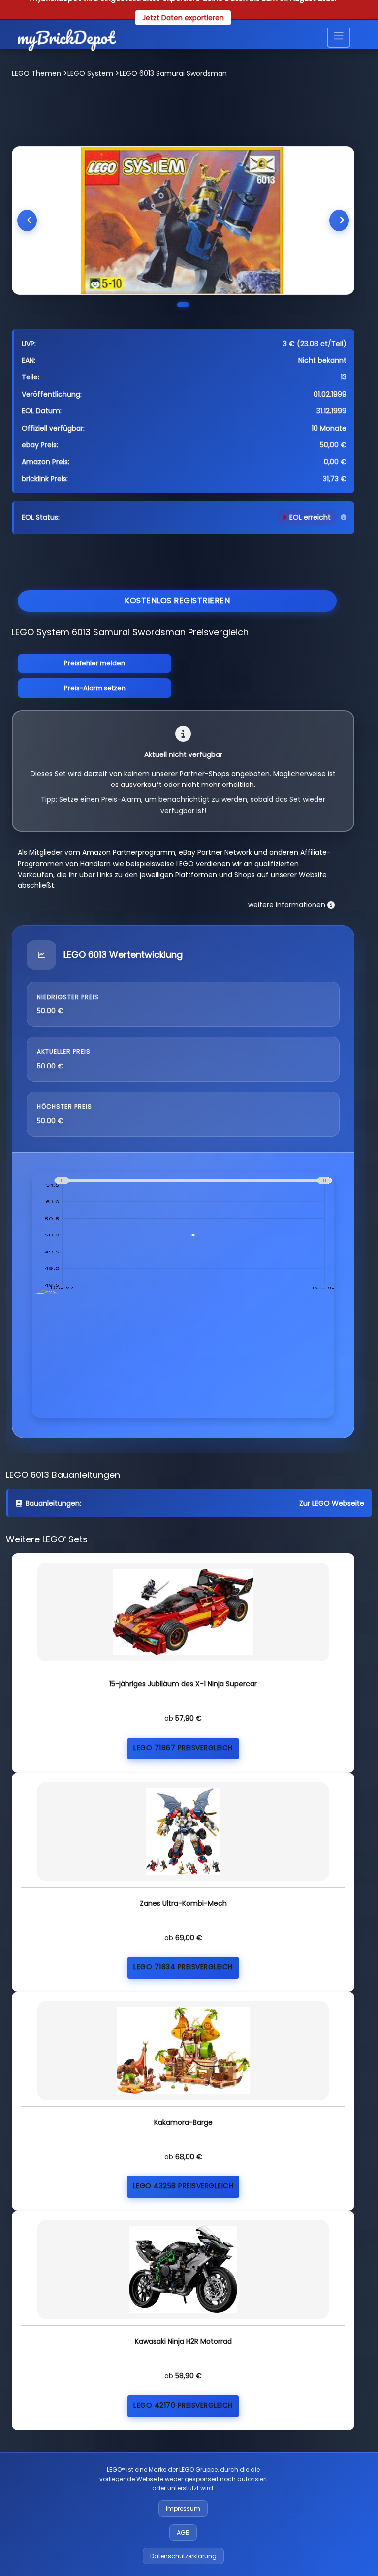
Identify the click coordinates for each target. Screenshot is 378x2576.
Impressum (183, 2508)
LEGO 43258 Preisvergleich (183, 2186)
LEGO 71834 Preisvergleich (183, 1967)
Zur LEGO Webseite (332, 1503)
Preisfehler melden (94, 663)
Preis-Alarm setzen (95, 688)
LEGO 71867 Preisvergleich (183, 1748)
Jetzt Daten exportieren (183, 18)
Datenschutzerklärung (183, 2556)
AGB (183, 2532)
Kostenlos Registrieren (177, 601)
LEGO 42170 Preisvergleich (183, 2405)
